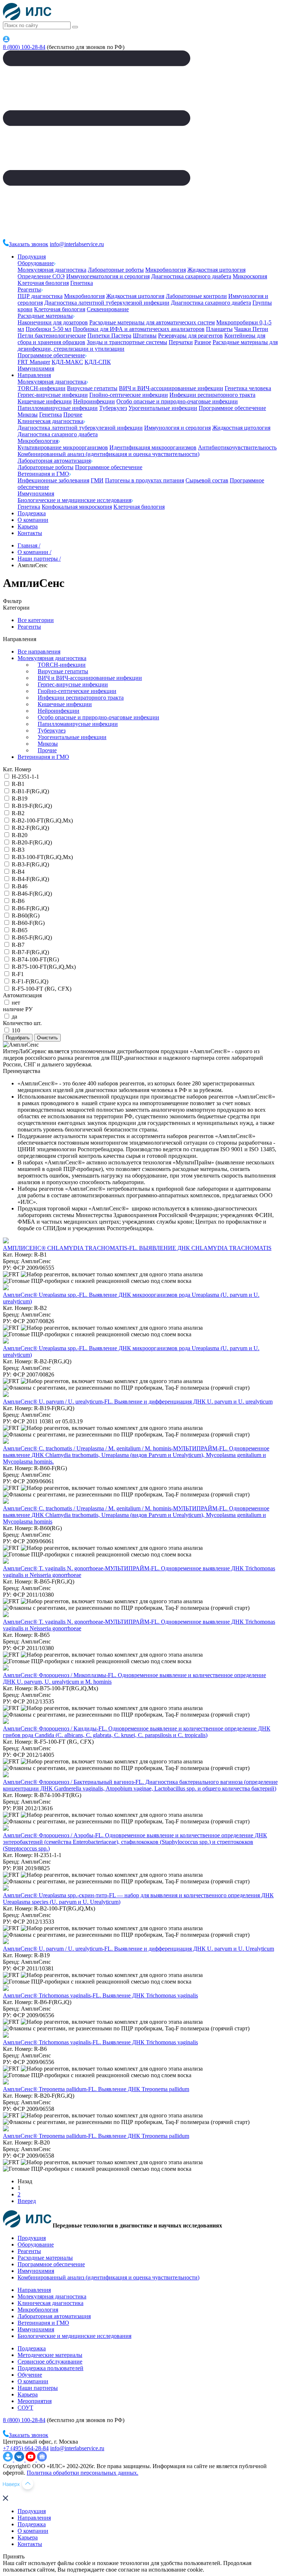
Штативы (145, 336)
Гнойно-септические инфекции (129, 395)
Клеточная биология (43, 283)
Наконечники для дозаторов (53, 322)
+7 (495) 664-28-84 (26, 2448)
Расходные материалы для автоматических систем (152, 322)
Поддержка (32, 513)
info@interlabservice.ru (77, 244)
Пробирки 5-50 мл (48, 329)
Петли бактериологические (52, 336)
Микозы (28, 415)
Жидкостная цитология (216, 270)
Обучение (30, 2375)
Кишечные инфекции (45, 401)
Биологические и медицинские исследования (74, 500)
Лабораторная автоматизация (54, 461)
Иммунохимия (36, 368)
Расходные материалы (45, 316)
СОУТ (25, 2408)
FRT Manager (34, 362)
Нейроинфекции (94, 401)
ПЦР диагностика (40, 296)
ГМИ (97, 480)
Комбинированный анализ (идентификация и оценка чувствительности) (108, 454)
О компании (33, 520)
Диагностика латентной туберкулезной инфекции (107, 303)
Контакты (30, 533)
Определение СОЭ (41, 276)
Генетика (82, 283)
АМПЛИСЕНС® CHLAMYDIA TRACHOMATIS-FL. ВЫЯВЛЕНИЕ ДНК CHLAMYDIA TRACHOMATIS (137, 1248)
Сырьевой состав (207, 480)
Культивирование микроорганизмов (63, 447)
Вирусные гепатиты (92, 388)
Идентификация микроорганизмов (153, 447)
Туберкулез (113, 408)
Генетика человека (248, 388)
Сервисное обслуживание (50, 2362)
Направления (34, 375)
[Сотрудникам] (6, 40)
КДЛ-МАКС (67, 362)
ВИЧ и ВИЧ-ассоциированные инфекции (171, 388)
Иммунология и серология (177, 428)
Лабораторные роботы (116, 270)
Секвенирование (108, 309)
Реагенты (29, 289)
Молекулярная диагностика (52, 270)
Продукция (32, 257)
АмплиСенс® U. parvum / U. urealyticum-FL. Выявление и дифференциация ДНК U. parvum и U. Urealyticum (138, 1949)
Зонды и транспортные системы (127, 342)
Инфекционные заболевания (53, 480)
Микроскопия (250, 276)
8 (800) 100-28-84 (24, 47)
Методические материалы (50, 2355)
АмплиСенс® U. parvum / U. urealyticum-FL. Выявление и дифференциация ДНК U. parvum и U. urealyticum (138, 1402)
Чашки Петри (251, 329)
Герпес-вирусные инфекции (53, 395)
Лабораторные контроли (196, 296)
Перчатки (181, 342)
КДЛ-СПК (98, 362)
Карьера (28, 526)
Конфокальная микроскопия (77, 507)
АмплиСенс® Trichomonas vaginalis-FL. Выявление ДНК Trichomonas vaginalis (100, 1995)
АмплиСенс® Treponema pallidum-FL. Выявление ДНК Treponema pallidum (96, 2089)
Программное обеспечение (51, 355)
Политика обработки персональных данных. (83, 2473)
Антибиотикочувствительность (237, 447)
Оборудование (36, 263)
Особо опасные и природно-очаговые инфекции (177, 401)
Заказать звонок (29, 244)
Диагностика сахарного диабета (191, 276)
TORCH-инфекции (42, 388)
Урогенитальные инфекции (163, 408)
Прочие (73, 415)
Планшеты (219, 329)
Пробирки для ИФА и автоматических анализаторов (139, 329)
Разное (203, 342)
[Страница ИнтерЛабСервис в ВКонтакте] (20, 2460)
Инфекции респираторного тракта (212, 395)
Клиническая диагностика (50, 421)
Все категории (36, 620)
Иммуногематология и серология (108, 276)
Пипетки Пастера (109, 336)
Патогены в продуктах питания (145, 480)
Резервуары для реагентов (190, 336)
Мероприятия (35, 2401)
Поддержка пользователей (50, 2368)
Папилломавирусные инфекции (58, 408)
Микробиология (166, 270)
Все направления (39, 651)
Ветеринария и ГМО (43, 474)
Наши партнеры (38, 2388)
